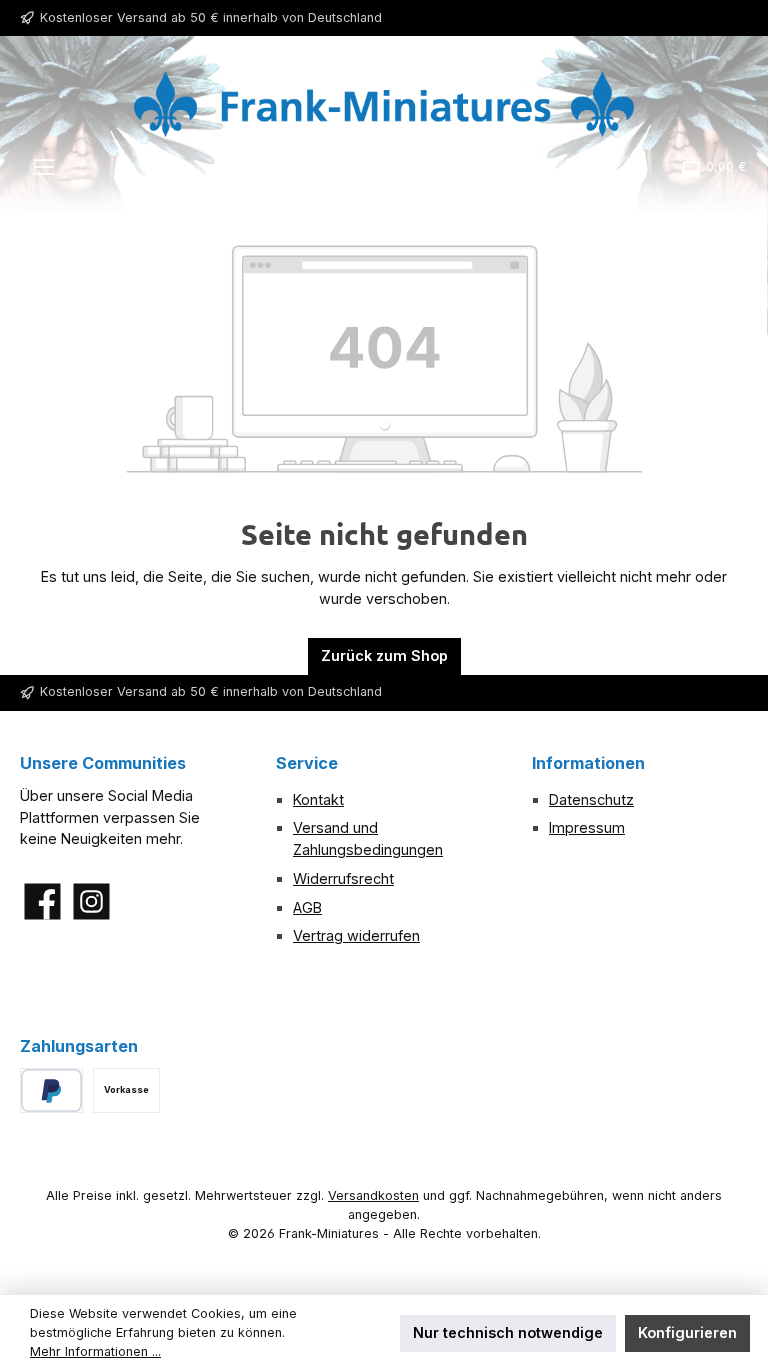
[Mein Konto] (633, 167)
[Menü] (44, 167)
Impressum (587, 827)
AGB (307, 907)
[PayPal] (51, 1090)
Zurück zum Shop (384, 655)
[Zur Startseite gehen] (384, 104)
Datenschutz (591, 799)
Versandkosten (373, 1195)
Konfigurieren (687, 1332)
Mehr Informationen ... (95, 1351)
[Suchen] (517, 167)
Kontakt (318, 799)
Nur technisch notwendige (508, 1332)
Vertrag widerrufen (356, 935)
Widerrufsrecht (343, 878)
